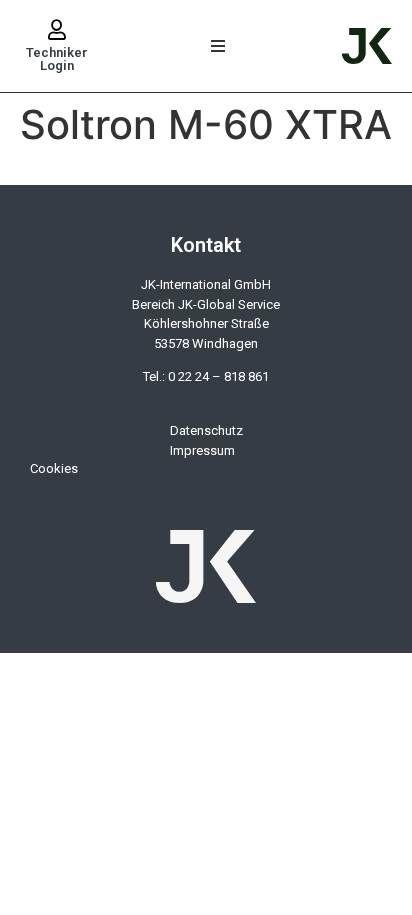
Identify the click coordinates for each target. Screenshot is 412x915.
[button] (218, 46)
